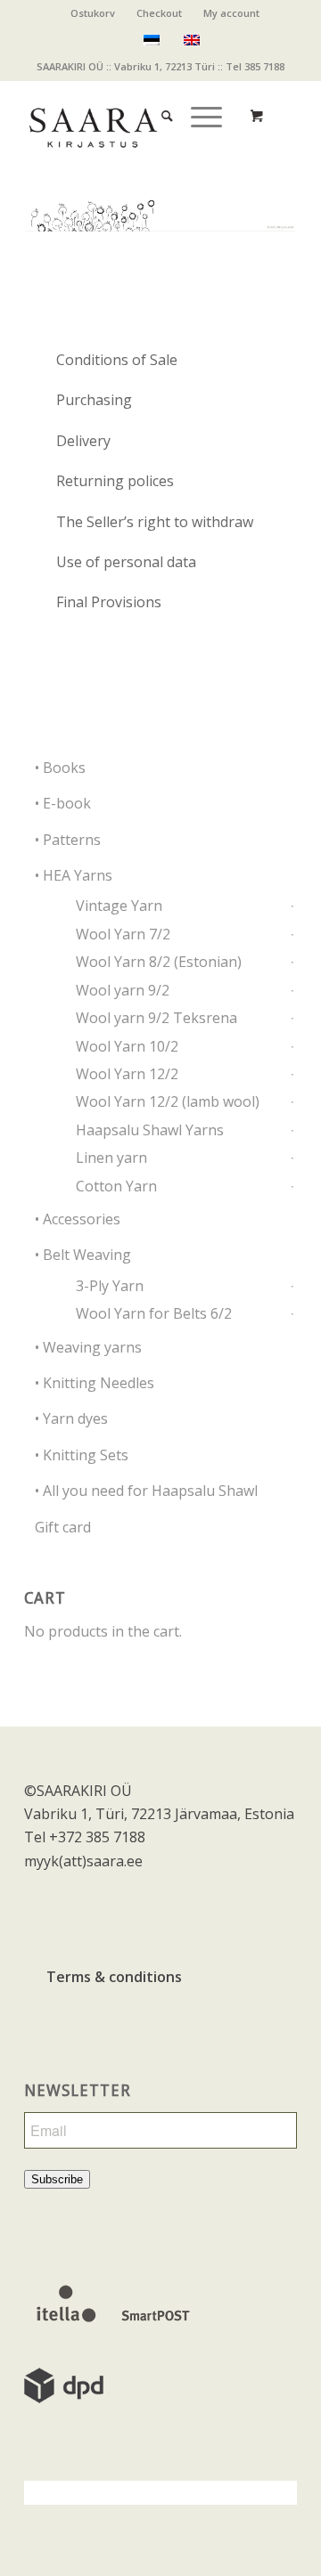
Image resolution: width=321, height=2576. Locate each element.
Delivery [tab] (83, 441)
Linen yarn (111, 1158)
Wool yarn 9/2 (123, 990)
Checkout (159, 13)
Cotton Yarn (116, 1186)
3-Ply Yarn (110, 1286)
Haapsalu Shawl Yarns (150, 1130)
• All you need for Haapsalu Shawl (146, 1491)
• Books (60, 768)
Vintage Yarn (119, 906)
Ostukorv (93, 13)
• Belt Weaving (83, 1255)
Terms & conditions (114, 1977)
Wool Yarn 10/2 (127, 1046)
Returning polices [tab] (115, 481)
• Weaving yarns (88, 1347)
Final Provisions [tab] (109, 602)
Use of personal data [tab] (126, 562)
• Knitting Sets (82, 1455)
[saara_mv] (133, 116)
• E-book (63, 803)
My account (231, 13)
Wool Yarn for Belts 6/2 (154, 1313)
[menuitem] (93, 13)
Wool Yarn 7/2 (123, 934)
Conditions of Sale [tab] (117, 360)
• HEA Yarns (74, 875)
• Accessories (78, 1219)
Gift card (63, 1527)
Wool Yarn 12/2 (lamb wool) (168, 1101)
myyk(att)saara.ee (83, 1861)
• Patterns (68, 840)
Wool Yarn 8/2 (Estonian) (159, 962)
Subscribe (57, 2179)
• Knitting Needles (95, 1383)
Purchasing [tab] (94, 400)
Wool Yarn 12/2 (127, 1074)
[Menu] (198, 98)
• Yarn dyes (71, 1418)
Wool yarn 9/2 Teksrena (156, 1018)
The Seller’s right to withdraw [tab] (155, 522)
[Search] (158, 98)
